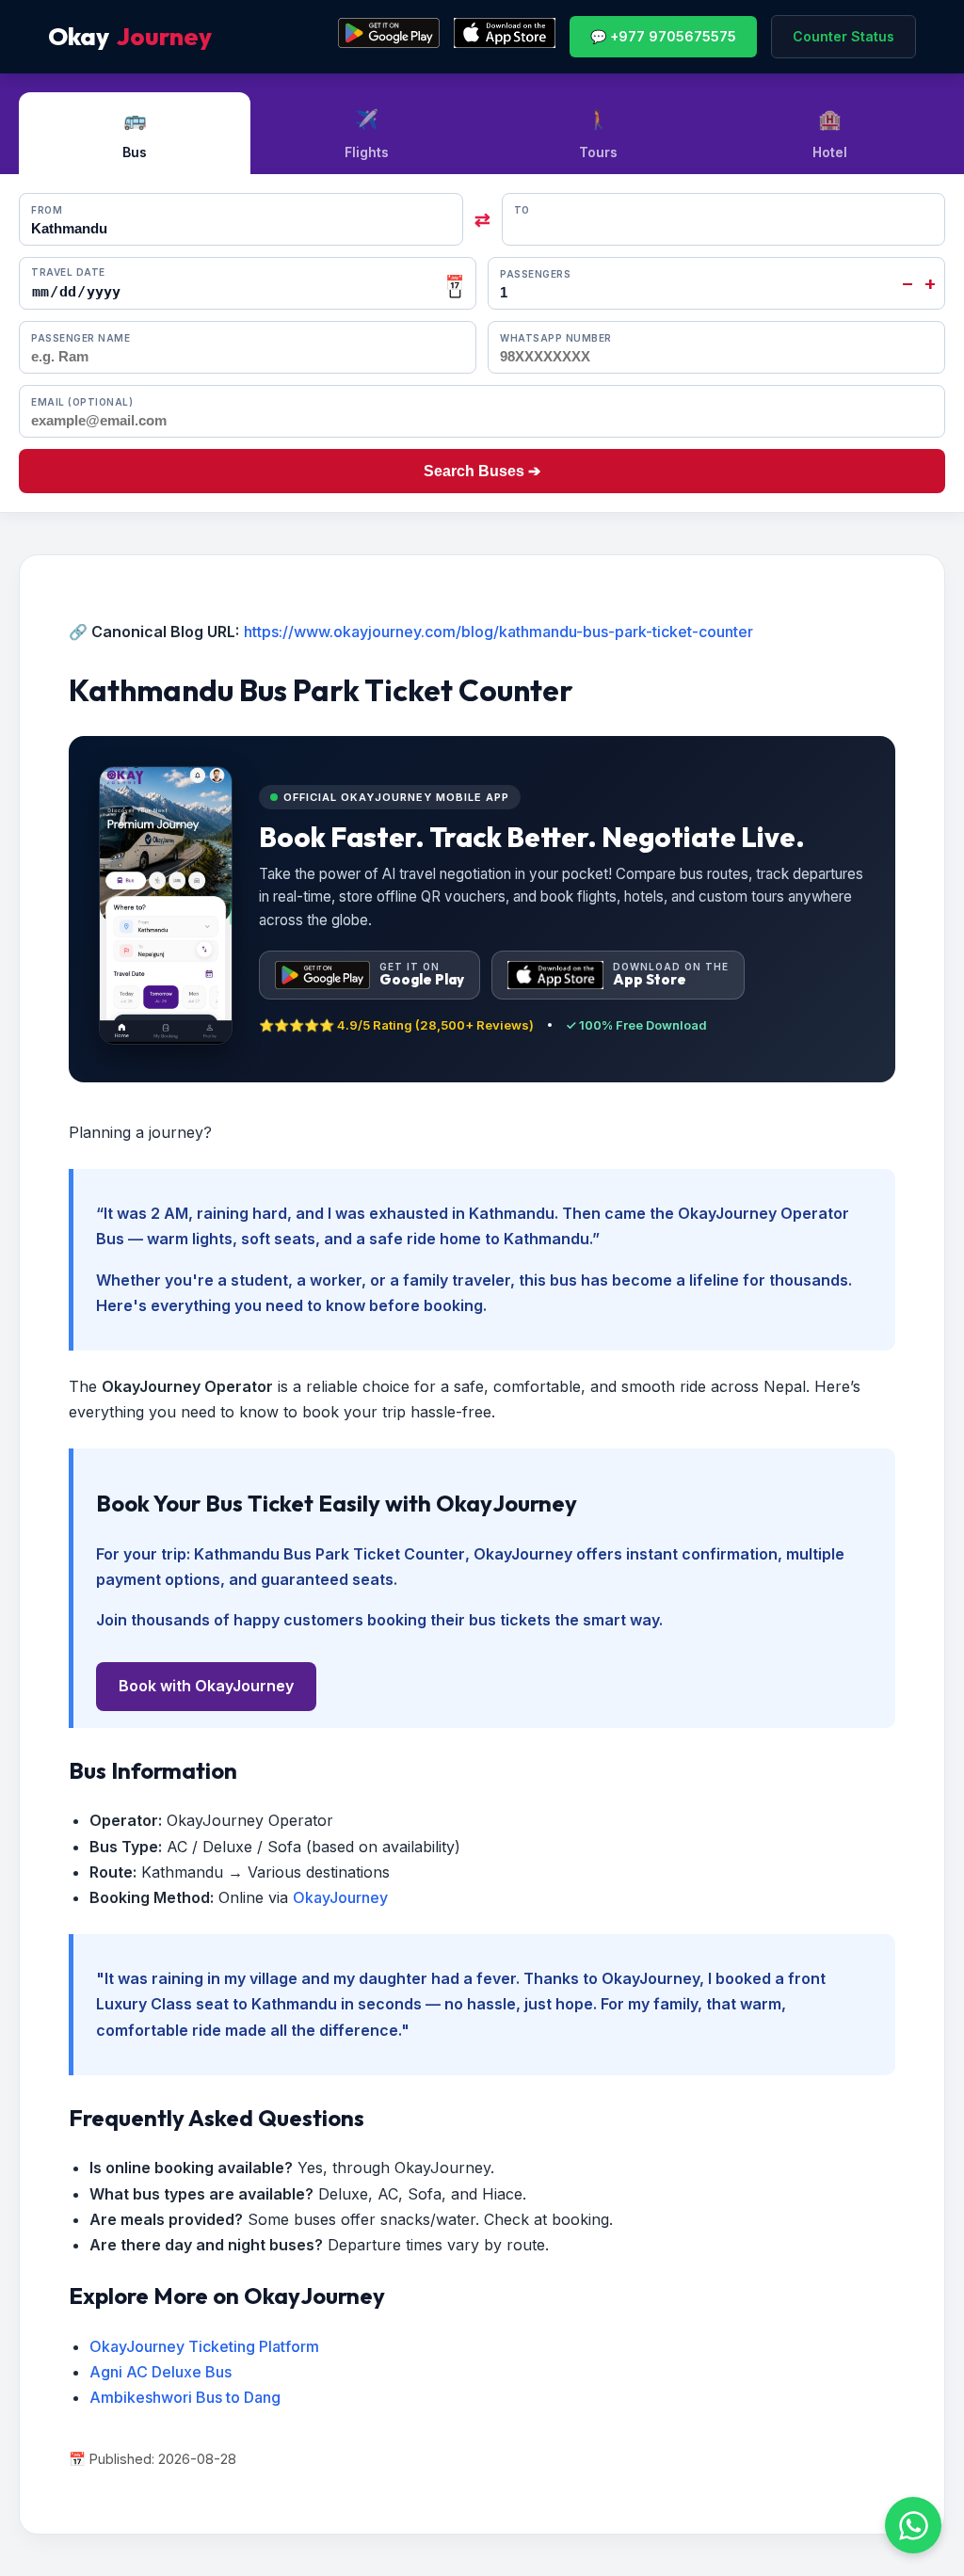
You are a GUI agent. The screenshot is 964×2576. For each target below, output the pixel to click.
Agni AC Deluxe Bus (161, 2372)
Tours (598, 134)
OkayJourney (340, 1897)
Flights (367, 134)
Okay (130, 36)
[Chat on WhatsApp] (913, 2525)
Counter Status (843, 36)
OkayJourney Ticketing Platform (204, 2346)
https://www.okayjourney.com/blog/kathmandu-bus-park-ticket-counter (498, 632)
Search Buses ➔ (482, 471)
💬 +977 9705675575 (663, 36)
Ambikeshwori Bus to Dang (185, 2397)
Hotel (830, 134)
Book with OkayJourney (206, 1686)
